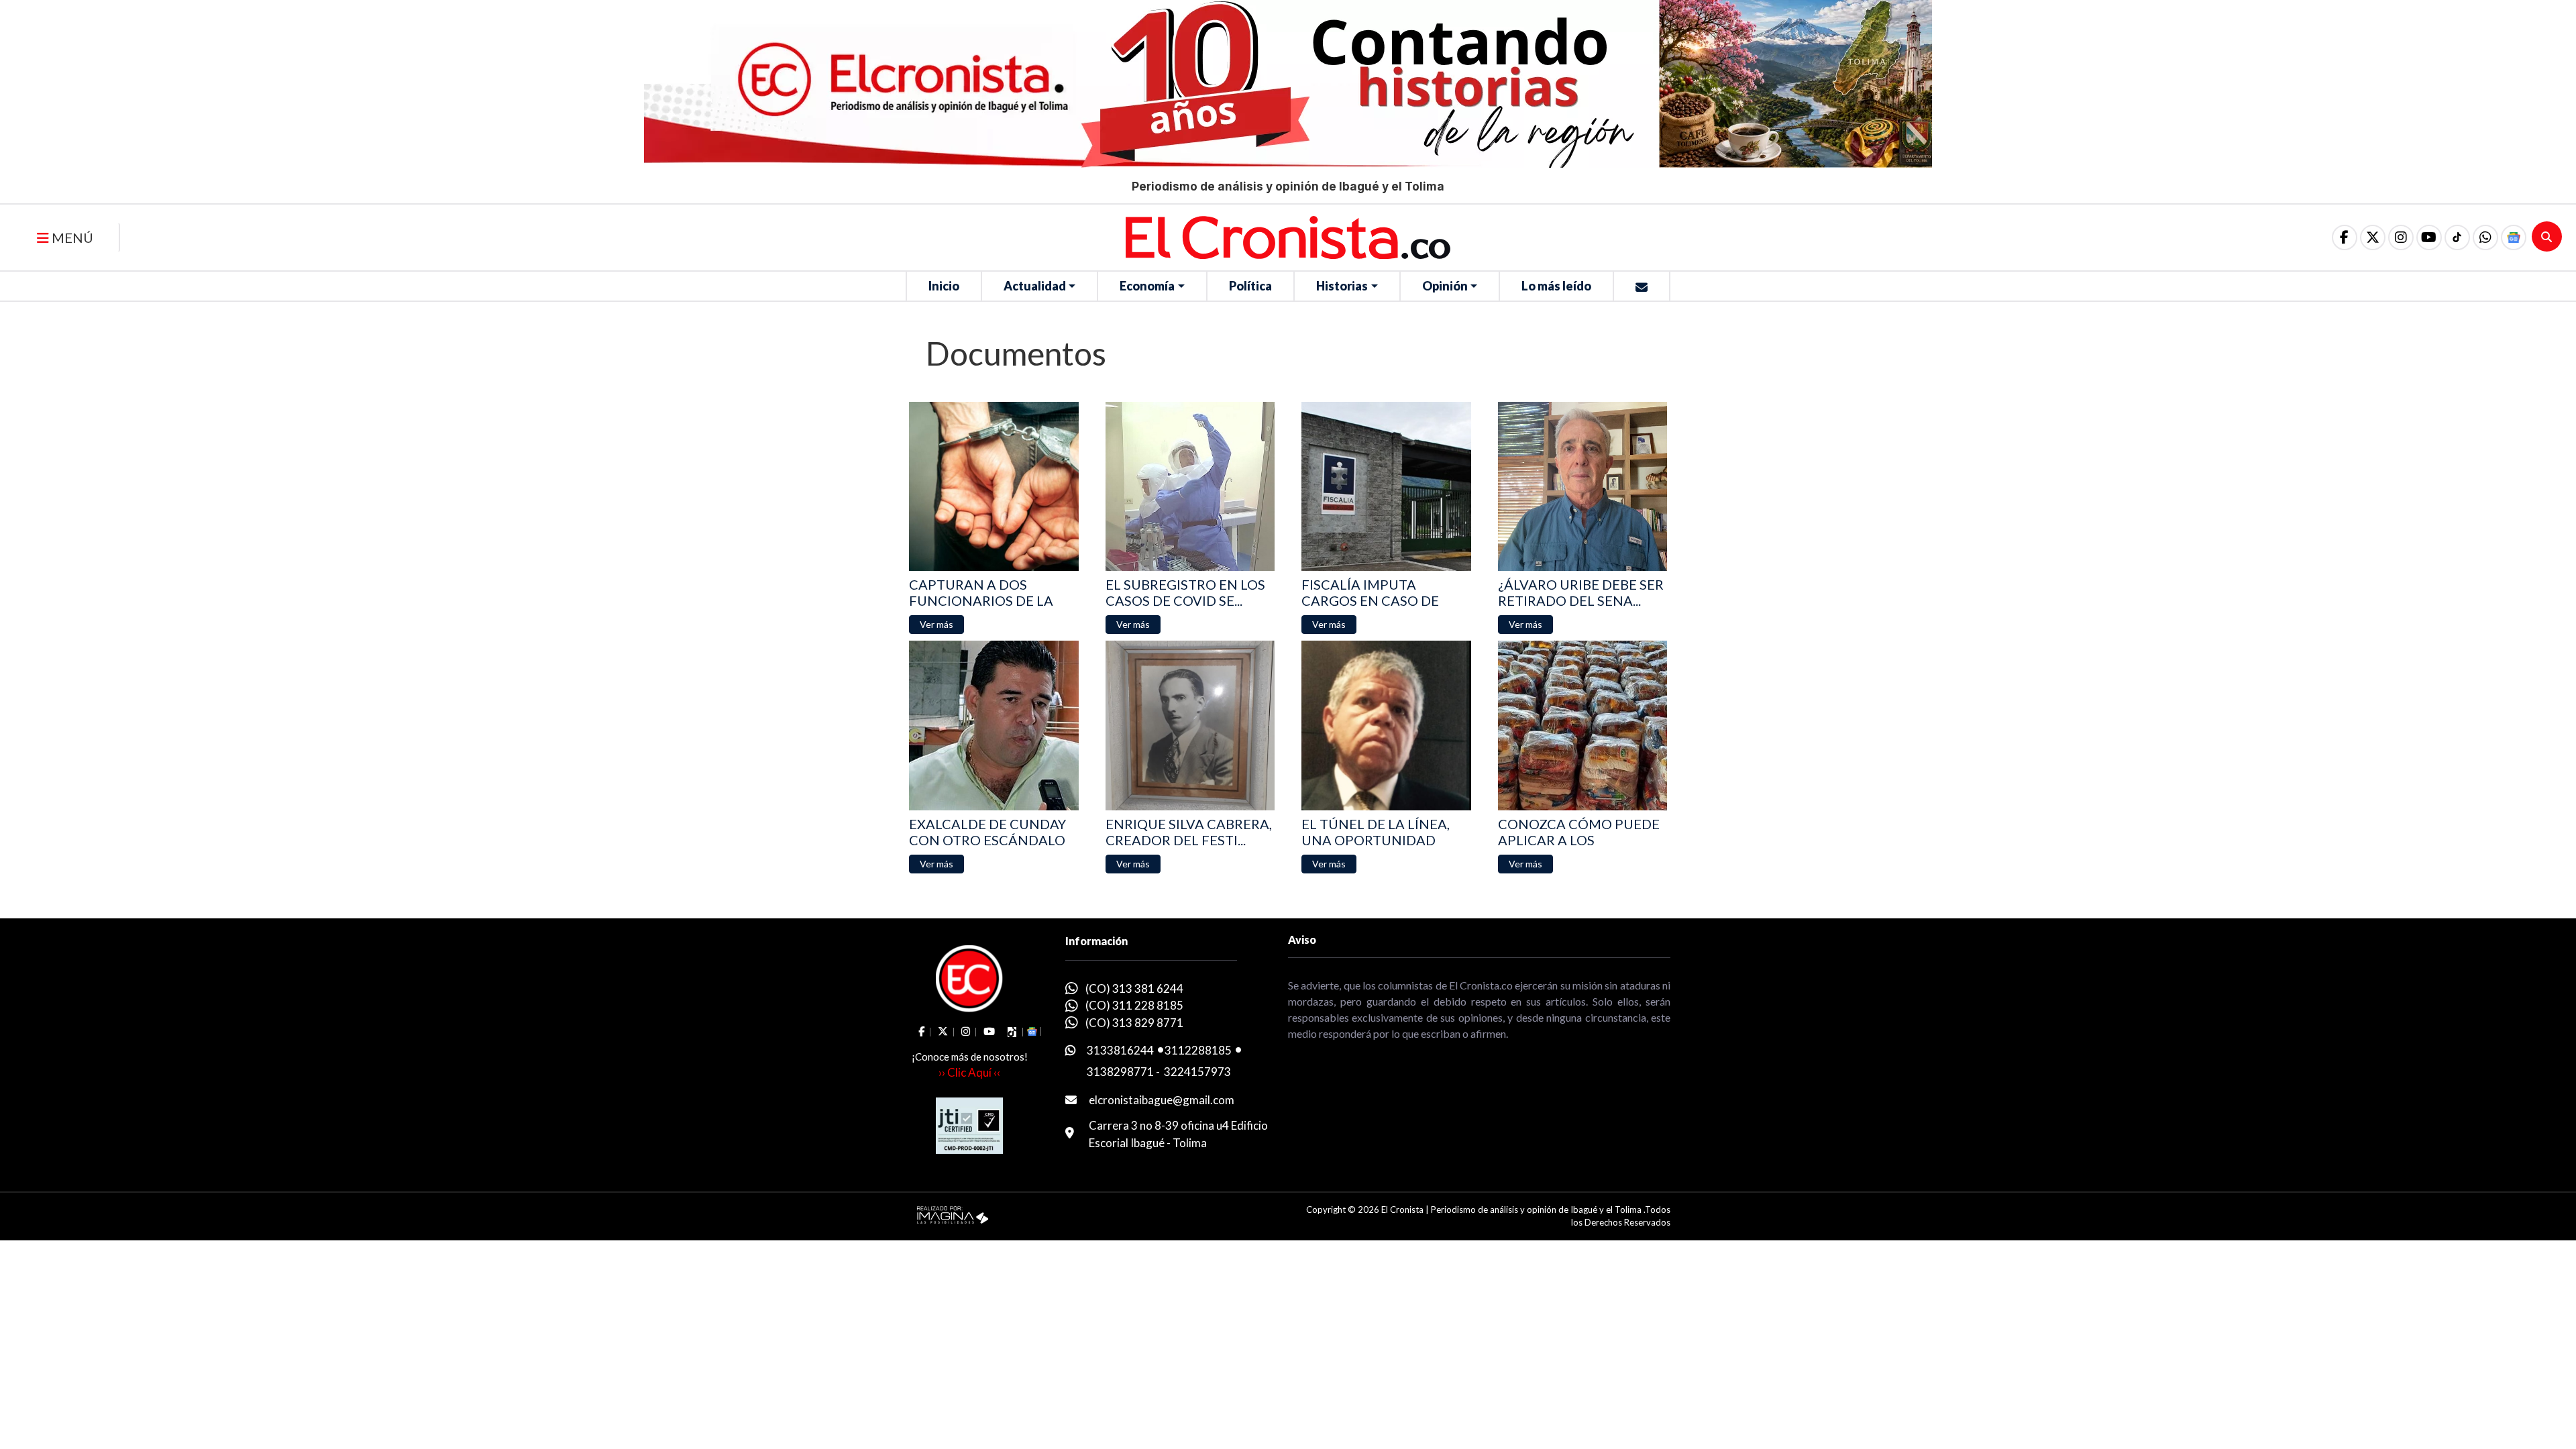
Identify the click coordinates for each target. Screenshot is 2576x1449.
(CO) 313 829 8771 (1134, 1023)
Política (1250, 286)
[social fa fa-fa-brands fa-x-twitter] (2373, 237)
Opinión (1445, 286)
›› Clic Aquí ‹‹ (969, 1072)
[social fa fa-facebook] (2345, 237)
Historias (1342, 286)
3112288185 (1198, 1050)
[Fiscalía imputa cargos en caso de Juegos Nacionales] (1386, 487)
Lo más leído (1556, 286)
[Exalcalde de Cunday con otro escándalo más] (994, 726)
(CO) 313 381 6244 (1134, 988)
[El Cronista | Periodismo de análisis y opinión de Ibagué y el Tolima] (1288, 236)
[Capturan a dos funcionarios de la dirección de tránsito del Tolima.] (994, 487)
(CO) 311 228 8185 (1134, 1005)
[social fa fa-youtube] (2429, 237)
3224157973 (1197, 1072)
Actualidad (1035, 286)
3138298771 (1120, 1072)
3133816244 (1120, 1050)
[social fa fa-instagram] (2401, 237)
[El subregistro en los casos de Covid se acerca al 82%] (1190, 487)
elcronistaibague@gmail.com (1162, 1100)
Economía (1147, 286)
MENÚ (71, 237)
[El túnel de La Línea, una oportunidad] (1386, 726)
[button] (2485, 237)
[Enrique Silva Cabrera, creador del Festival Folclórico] (1190, 726)
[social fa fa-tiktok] (2457, 237)
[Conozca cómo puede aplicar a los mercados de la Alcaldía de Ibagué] (1583, 726)
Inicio (944, 286)
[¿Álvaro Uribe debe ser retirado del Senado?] (1583, 487)
